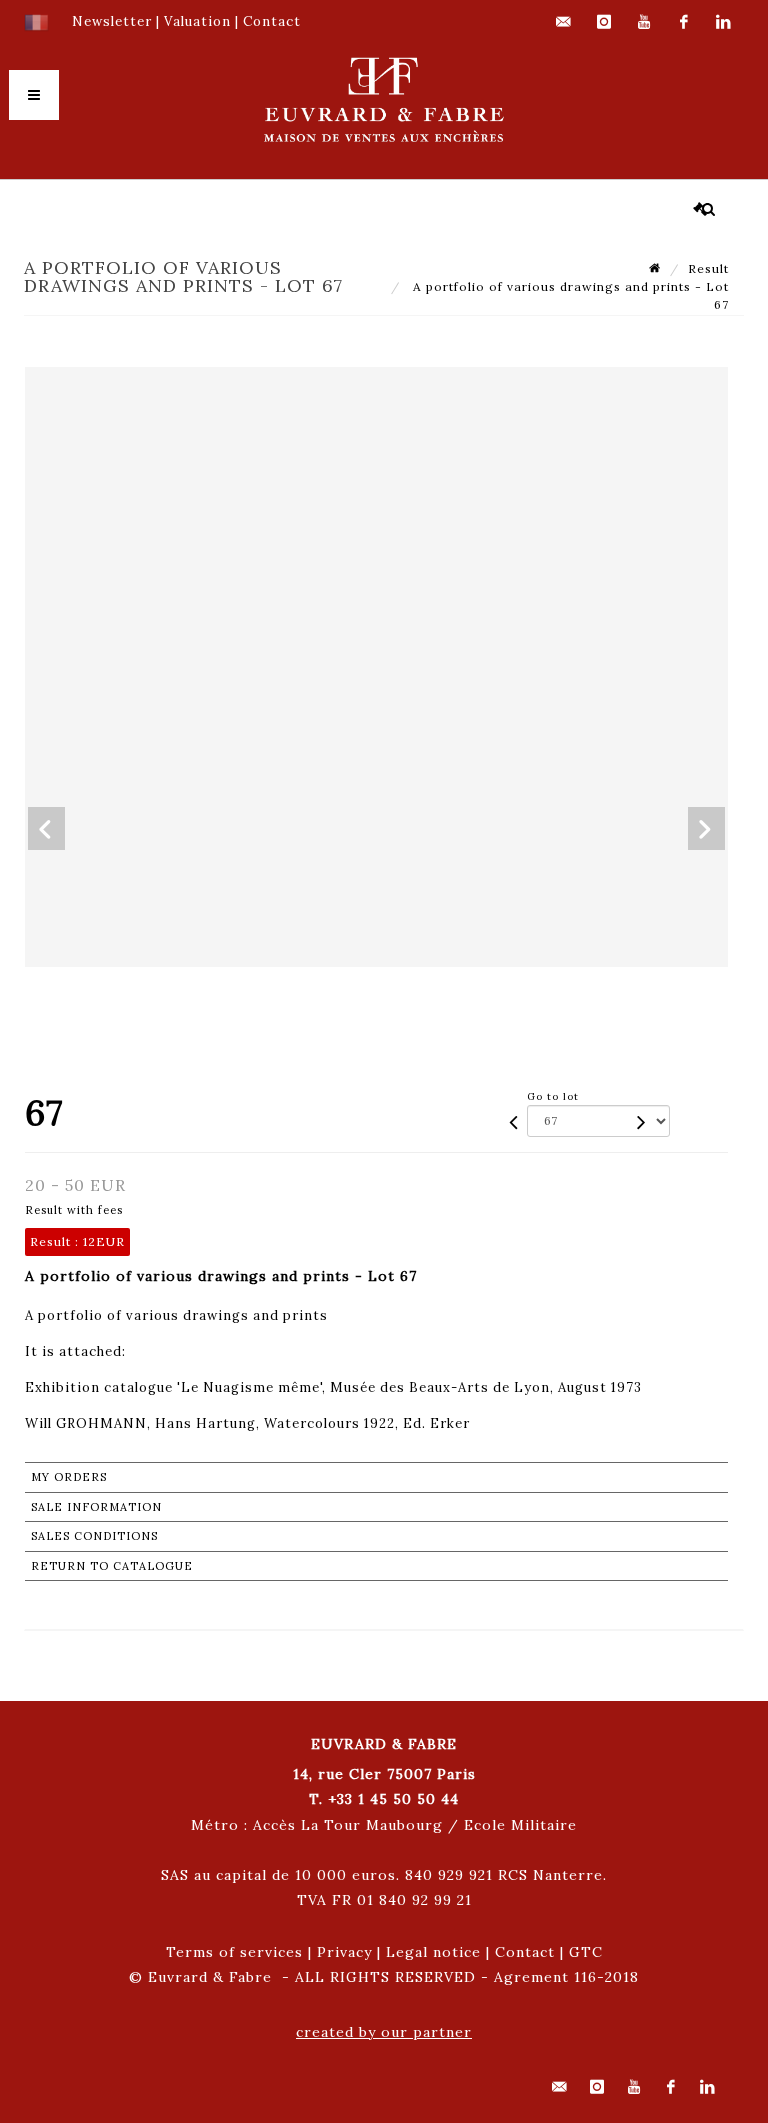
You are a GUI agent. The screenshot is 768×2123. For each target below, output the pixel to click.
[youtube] (644, 22)
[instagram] (604, 22)
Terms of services (234, 1952)
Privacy (344, 1952)
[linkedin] (724, 22)
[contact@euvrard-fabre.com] (564, 22)
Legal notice (433, 1952)
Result (708, 268)
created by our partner (384, 2032)
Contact (525, 1952)
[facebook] (684, 22)
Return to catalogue (112, 1566)
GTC (586, 1952)
